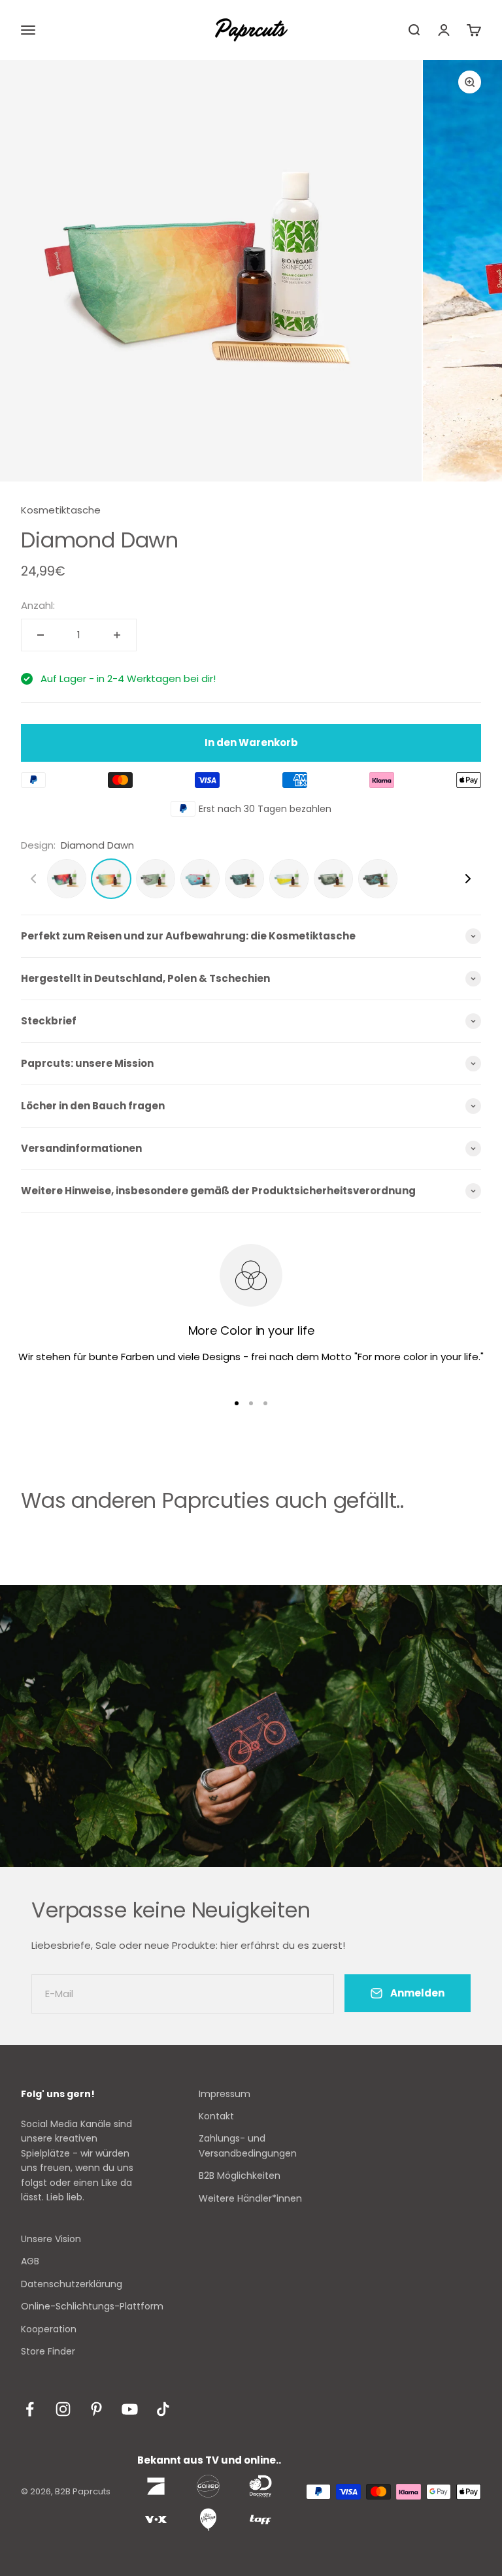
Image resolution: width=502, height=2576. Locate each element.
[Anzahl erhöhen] (117, 635)
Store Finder (48, 2351)
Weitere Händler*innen (250, 2198)
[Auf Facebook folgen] (30, 2409)
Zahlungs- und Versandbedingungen (248, 2145)
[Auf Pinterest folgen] (96, 2409)
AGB (30, 2261)
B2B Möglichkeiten (240, 2176)
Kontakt (216, 2116)
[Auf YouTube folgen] (130, 2409)
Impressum (225, 2094)
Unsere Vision (51, 2239)
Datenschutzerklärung (72, 2284)
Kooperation (49, 2329)
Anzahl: (38, 605)
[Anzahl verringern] (41, 635)
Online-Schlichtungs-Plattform (92, 2306)
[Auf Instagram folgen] (63, 2409)
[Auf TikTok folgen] (163, 2409)
